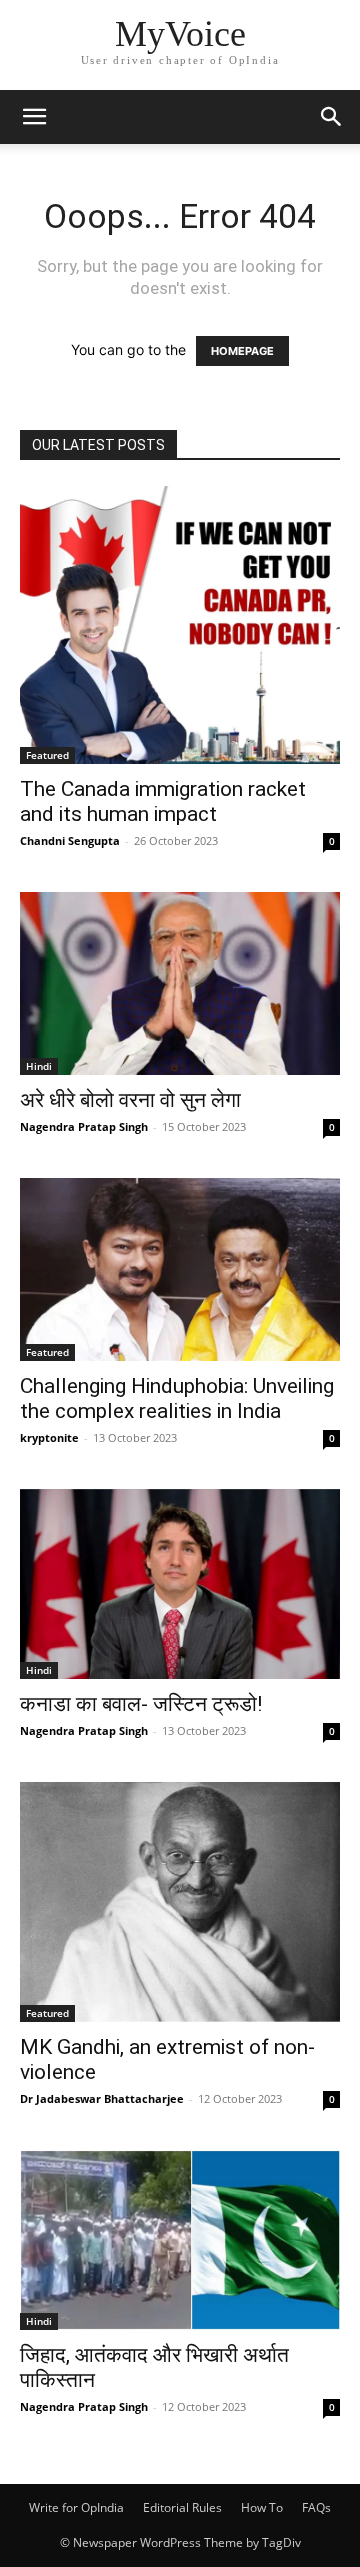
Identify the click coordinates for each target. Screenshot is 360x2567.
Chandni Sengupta (70, 840)
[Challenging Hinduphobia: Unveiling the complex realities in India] (180, 1269)
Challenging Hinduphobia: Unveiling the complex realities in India (177, 1398)
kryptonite (49, 1437)
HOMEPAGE (242, 351)
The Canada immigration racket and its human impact (163, 801)
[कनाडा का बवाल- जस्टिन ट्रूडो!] (180, 1584)
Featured (47, 755)
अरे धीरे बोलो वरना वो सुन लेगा (130, 1100)
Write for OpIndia (76, 2507)
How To (262, 2507)
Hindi (39, 1066)
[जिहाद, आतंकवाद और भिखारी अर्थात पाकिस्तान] (180, 2240)
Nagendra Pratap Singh (84, 1126)
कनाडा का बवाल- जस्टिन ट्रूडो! (141, 1704)
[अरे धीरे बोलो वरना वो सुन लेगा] (180, 983)
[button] (34, 117)
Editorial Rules (182, 2507)
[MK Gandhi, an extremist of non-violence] (180, 1902)
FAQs (316, 2507)
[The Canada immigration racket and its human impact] (180, 625)
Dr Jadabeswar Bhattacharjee (102, 2098)
